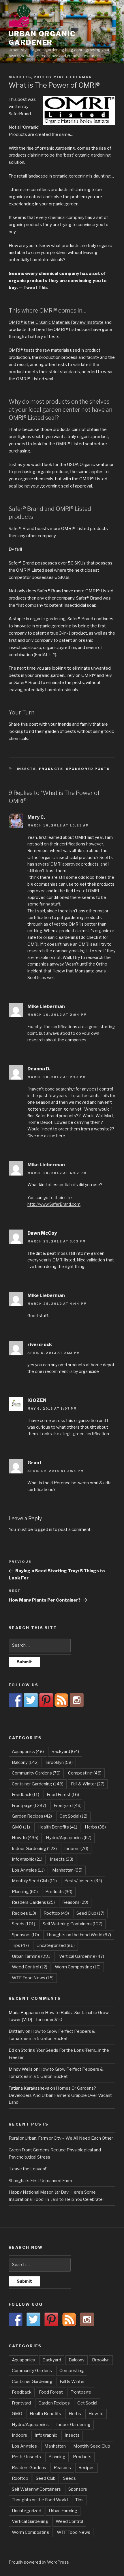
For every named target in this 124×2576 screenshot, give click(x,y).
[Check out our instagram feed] (77, 1700)
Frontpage (29, 1806)
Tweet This (36, 288)
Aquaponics (28, 1752)
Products (51, 769)
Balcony (25, 1762)
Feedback (26, 1795)
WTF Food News (33, 1978)
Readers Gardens (33, 1902)
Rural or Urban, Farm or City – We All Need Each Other (61, 2138)
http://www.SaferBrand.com (54, 1204)
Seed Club (90, 1913)
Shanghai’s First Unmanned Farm (40, 2181)
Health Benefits (57, 1827)
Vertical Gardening (82, 1956)
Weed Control (30, 1967)
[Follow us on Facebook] (16, 1700)
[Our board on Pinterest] (46, 1700)
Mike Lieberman (73, 77)
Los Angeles (28, 1870)
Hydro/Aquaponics (69, 1838)
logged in (43, 1529)
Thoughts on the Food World (79, 1935)
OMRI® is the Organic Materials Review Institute (56, 322)
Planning (25, 1892)
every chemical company (60, 217)
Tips (20, 1945)
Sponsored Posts (88, 769)
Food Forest (63, 1795)
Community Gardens (36, 1773)
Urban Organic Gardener (42, 38)
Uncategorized (56, 1945)
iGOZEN (37, 1400)
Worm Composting (78, 1967)
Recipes (24, 1913)
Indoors (76, 1849)
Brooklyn (59, 1762)
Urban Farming (32, 1956)
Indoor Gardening (34, 1849)
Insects (27, 769)
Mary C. (36, 817)
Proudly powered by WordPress (39, 2562)
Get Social (73, 1816)
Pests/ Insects (83, 1881)
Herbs (95, 1827)
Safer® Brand (21, 529)
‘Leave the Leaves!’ (28, 2169)
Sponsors (25, 1935)
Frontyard (68, 1806)
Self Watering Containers (73, 1924)
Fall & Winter (88, 1784)
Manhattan (67, 1870)
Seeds (24, 1924)
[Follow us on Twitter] (31, 1700)
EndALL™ (45, 655)
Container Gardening (38, 1784)
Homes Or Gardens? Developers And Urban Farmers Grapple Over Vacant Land (60, 2095)
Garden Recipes (32, 1816)
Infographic (27, 1859)
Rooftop (56, 1913)
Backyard (65, 1752)
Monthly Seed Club (34, 1881)
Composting (85, 1773)
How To (25, 1838)
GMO (21, 1827)
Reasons (75, 1902)
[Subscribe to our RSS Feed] (61, 1700)
